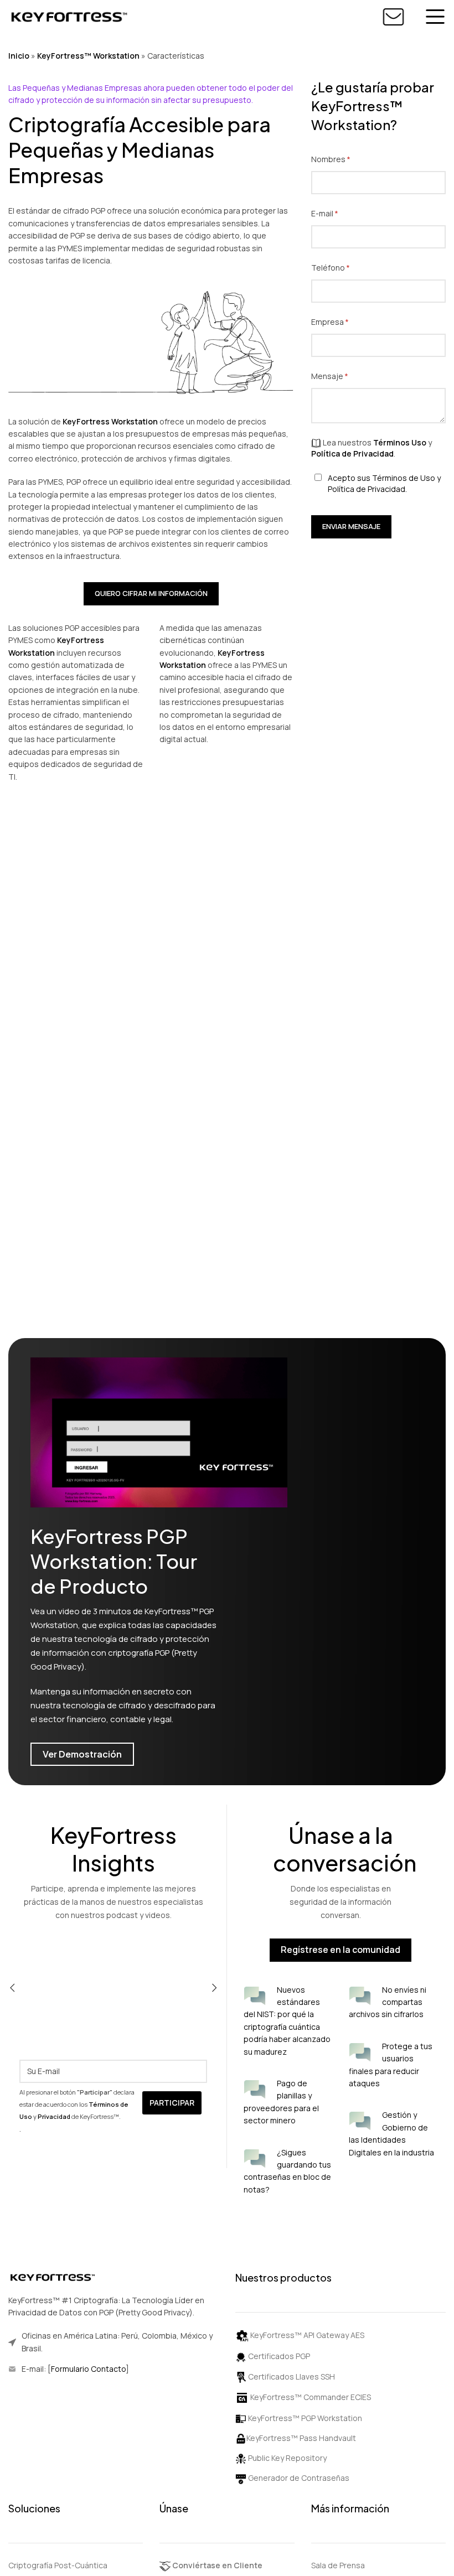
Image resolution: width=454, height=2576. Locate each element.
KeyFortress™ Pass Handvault (301, 2438)
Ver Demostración (82, 1754)
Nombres (350, 159)
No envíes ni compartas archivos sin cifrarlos (388, 2002)
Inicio (19, 56)
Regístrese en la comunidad (341, 1950)
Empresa (349, 322)
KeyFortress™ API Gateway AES (307, 2335)
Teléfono (350, 268)
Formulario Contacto (88, 2369)
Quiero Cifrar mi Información (151, 593)
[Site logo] (69, 16)
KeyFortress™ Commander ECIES (311, 2397)
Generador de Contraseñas (298, 2478)
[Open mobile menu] (435, 17)
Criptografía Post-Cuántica (58, 2565)
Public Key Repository (287, 2458)
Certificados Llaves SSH (291, 2377)
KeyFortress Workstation (110, 421)
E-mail (344, 213)
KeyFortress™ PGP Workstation (305, 2418)
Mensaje (349, 376)
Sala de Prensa (338, 2565)
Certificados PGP (278, 2356)
